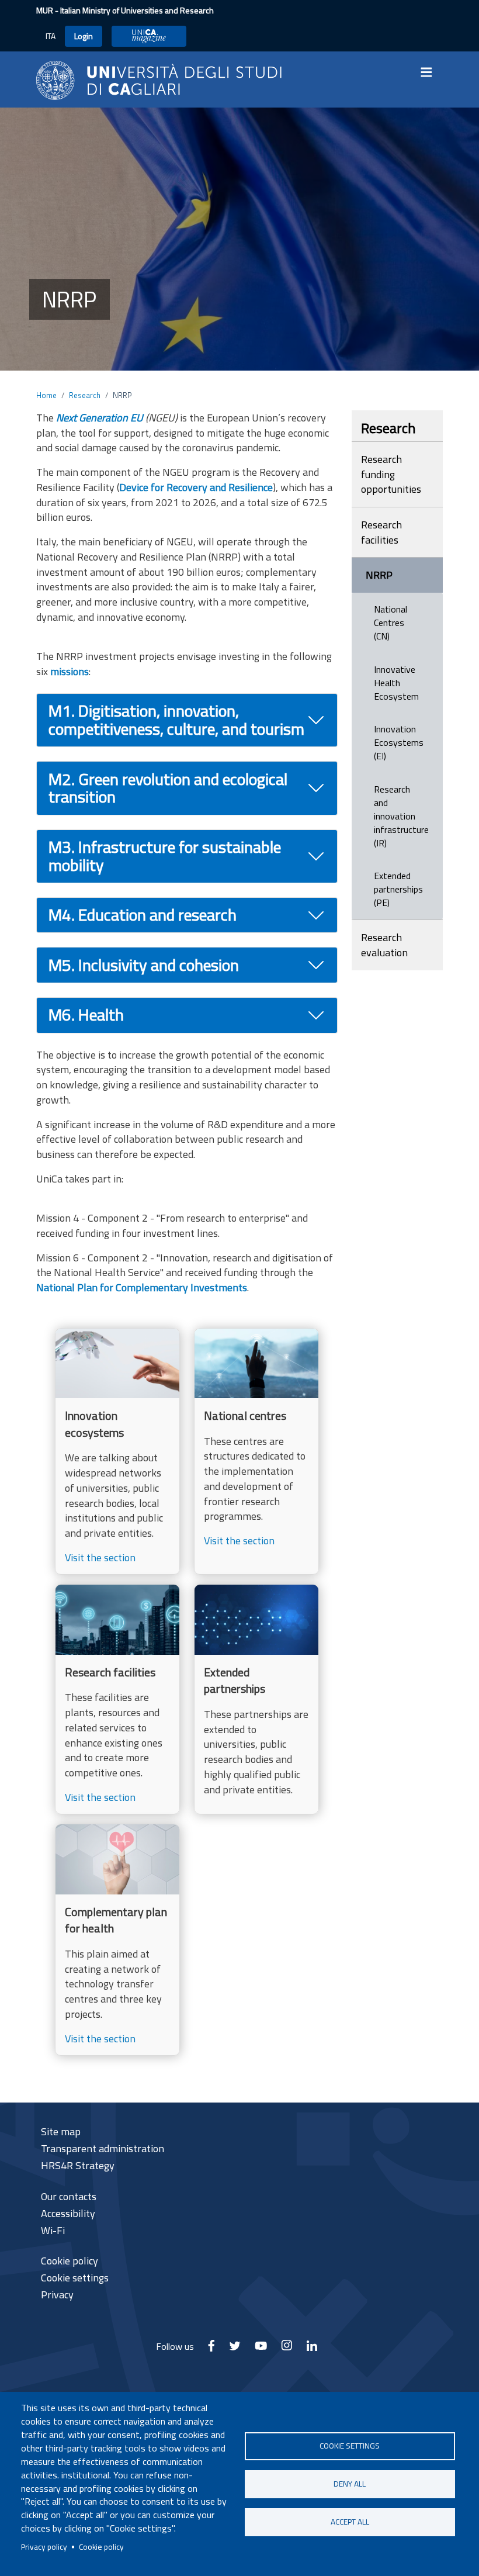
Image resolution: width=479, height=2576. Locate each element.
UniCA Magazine (149, 36)
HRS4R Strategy (78, 2165)
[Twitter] (235, 2349)
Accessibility (68, 2213)
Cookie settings (350, 2446)
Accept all (350, 2522)
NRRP (379, 575)
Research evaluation (384, 945)
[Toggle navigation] (430, 72)
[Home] (159, 79)
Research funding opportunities (391, 474)
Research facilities (381, 532)
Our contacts (69, 2196)
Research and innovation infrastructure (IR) (401, 816)
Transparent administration (103, 2148)
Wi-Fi (53, 2230)
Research (85, 395)
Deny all (350, 2484)
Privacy (57, 2295)
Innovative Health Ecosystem (396, 683)
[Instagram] (287, 2349)
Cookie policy (101, 2547)
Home (46, 395)
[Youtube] (261, 2349)
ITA (51, 36)
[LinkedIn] (312, 2349)
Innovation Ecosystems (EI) (399, 742)
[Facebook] (211, 2349)
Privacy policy (44, 2547)
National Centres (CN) (391, 623)
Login (84, 36)
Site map (61, 2131)
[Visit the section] (117, 1452)
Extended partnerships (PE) (398, 889)
